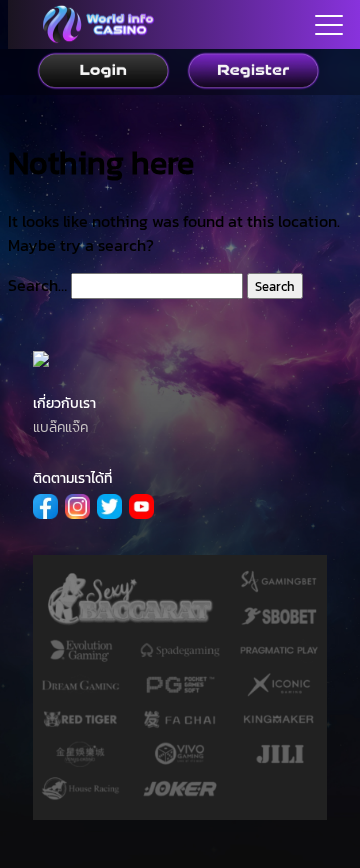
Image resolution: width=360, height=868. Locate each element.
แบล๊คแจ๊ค (60, 427)
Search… (37, 285)
